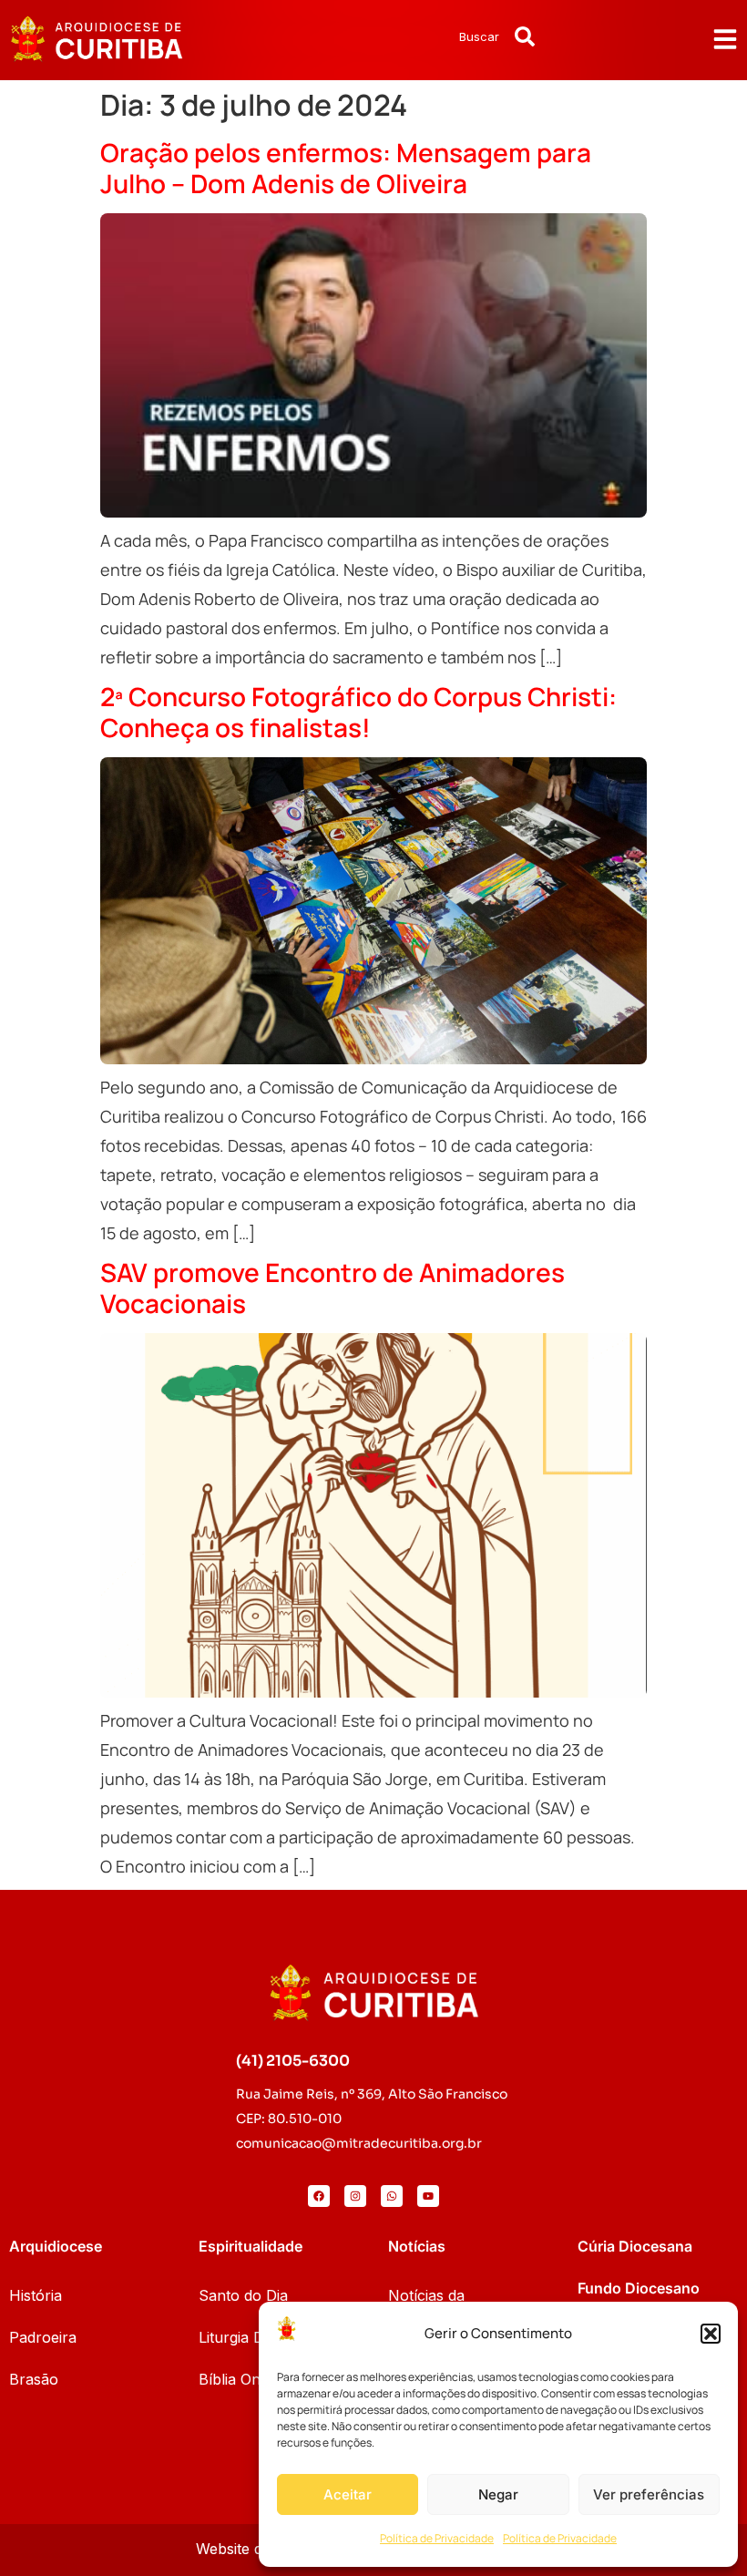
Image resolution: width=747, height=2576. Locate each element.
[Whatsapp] (392, 2196)
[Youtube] (428, 2196)
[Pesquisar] (525, 36)
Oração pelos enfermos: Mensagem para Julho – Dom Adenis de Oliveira (346, 168)
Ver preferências (649, 2494)
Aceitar (348, 2494)
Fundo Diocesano (639, 2288)
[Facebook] (319, 2196)
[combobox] (431, 36)
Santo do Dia (243, 2295)
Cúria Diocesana (635, 2246)
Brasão (34, 2379)
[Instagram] (355, 2196)
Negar (498, 2494)
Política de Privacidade (437, 2538)
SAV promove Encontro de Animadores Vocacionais (333, 1288)
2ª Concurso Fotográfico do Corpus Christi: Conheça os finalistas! (358, 712)
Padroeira (43, 2337)
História (36, 2295)
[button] (711, 2334)
